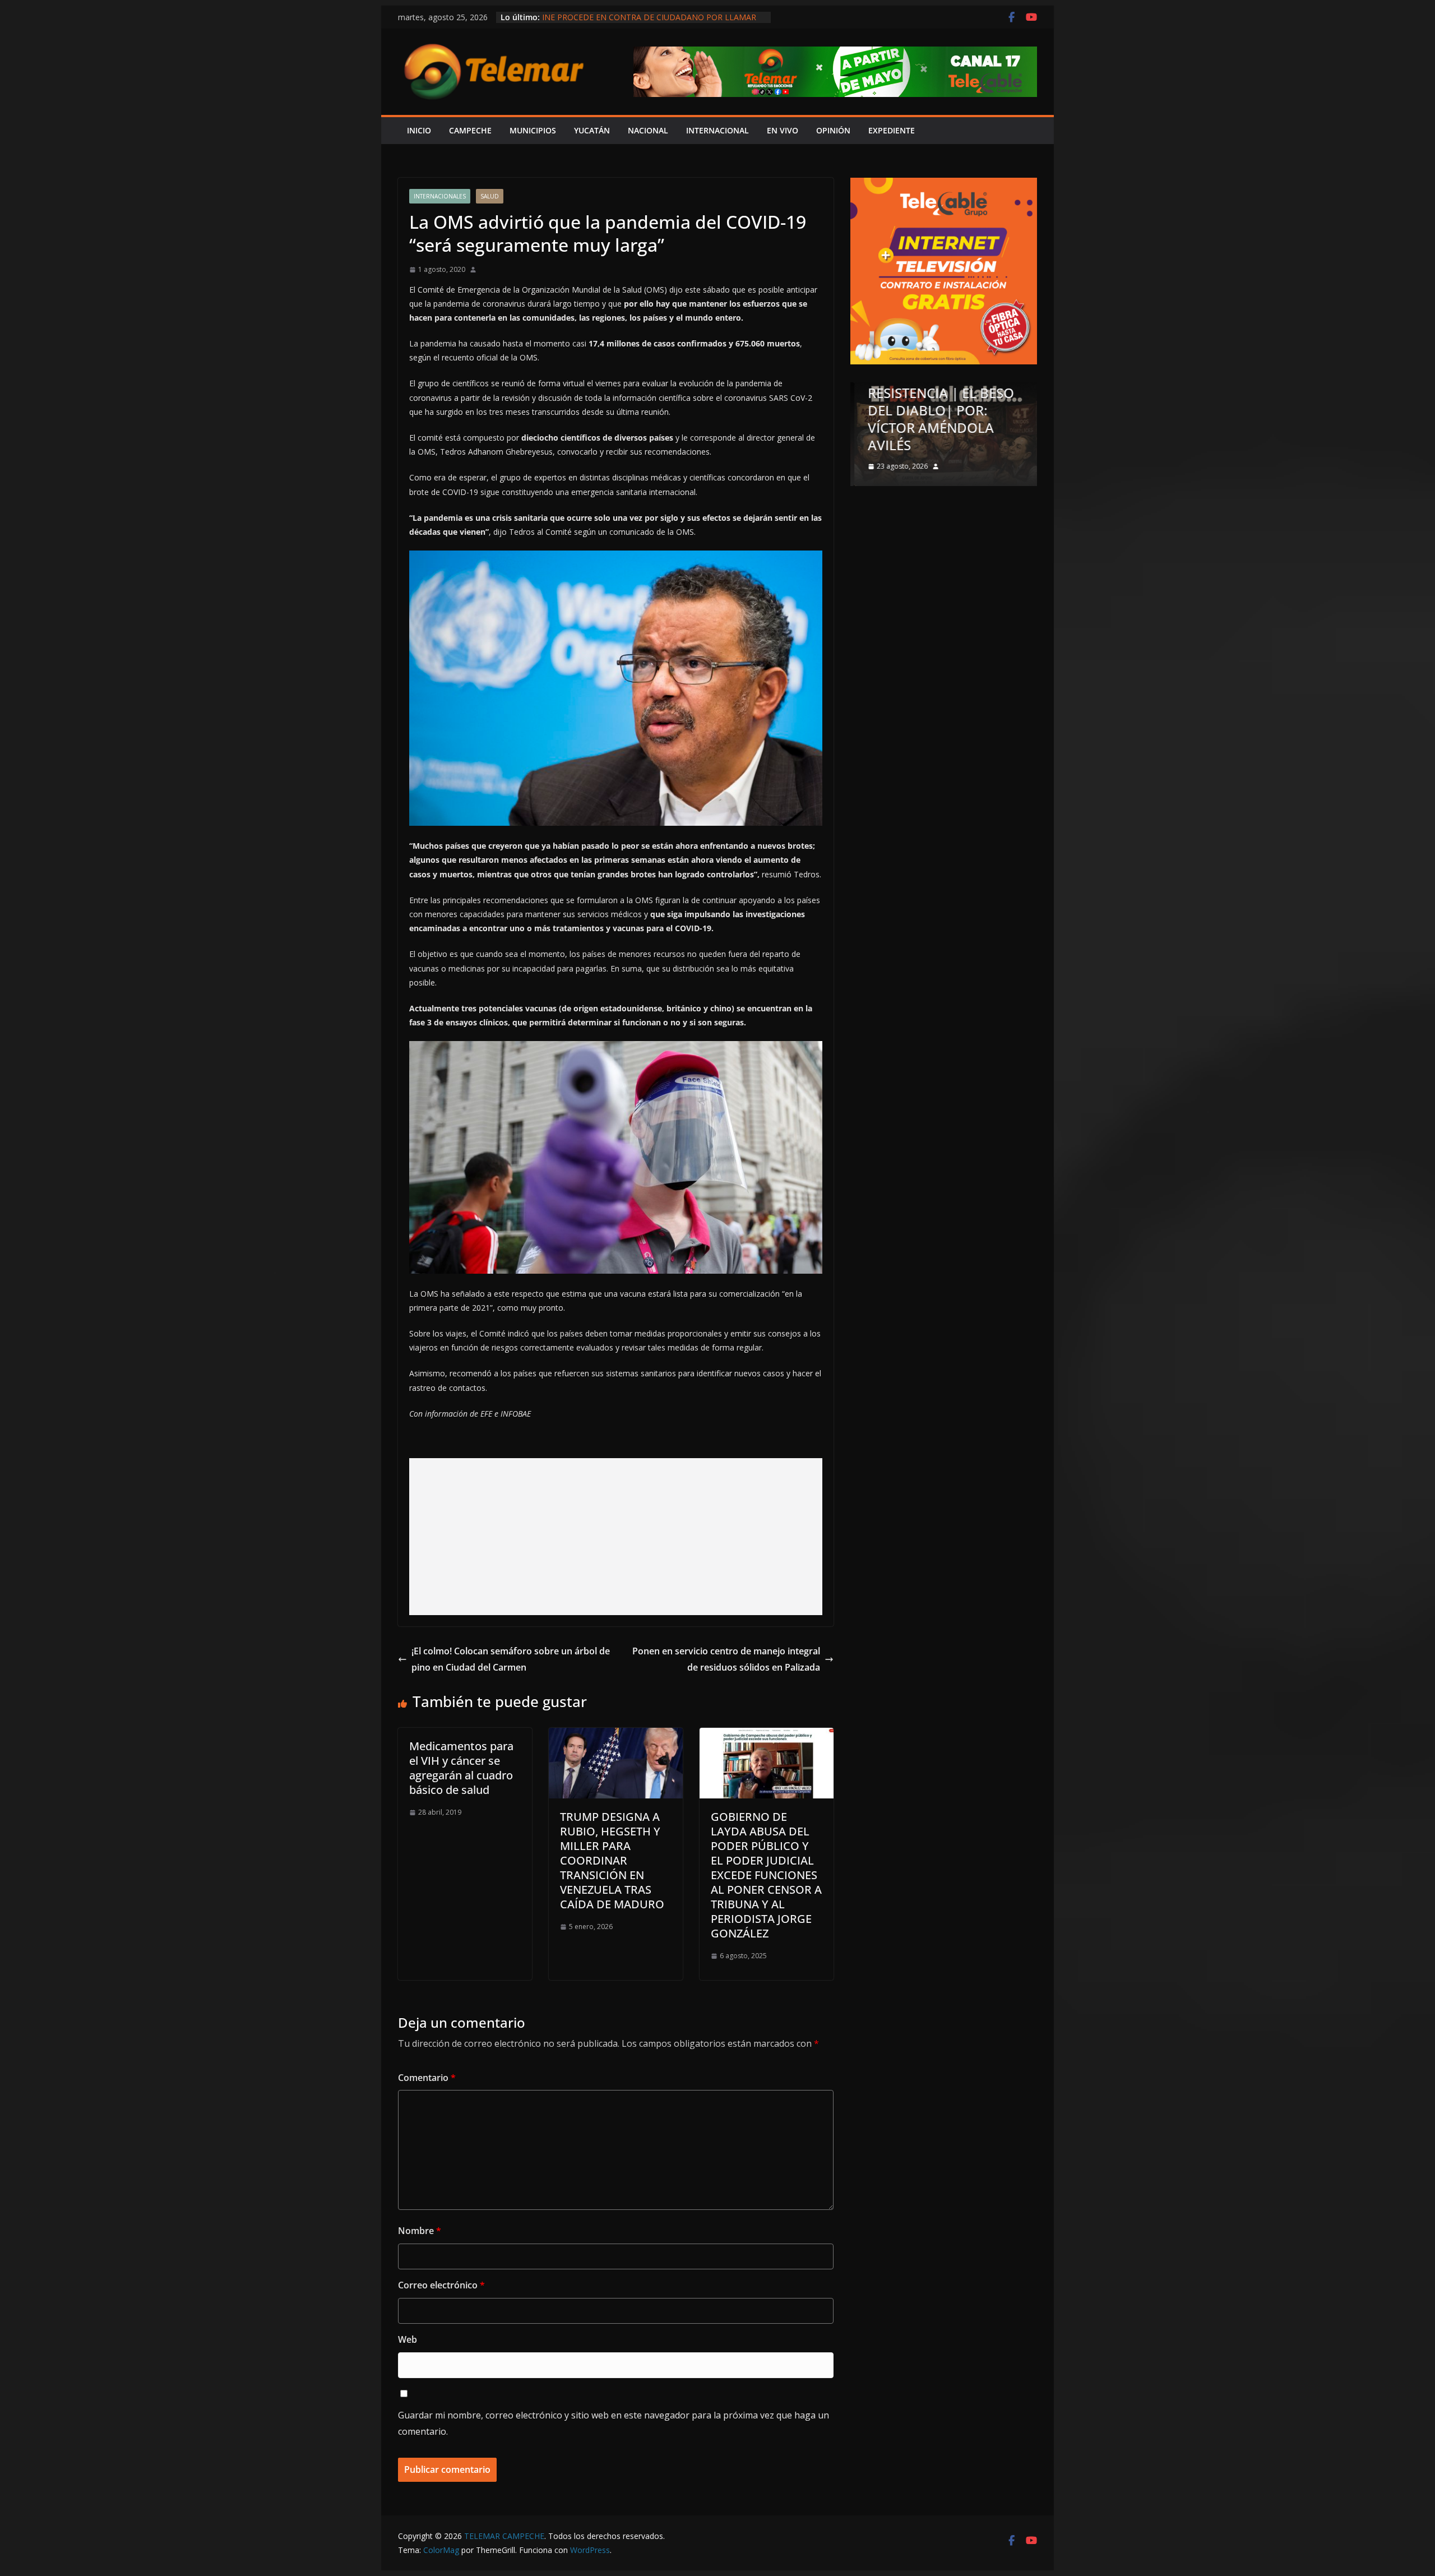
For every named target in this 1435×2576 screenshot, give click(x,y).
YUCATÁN (592, 130)
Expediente (892, 130)
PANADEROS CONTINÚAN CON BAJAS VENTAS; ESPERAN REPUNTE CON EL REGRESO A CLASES (648, 23)
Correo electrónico (441, 2285)
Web (408, 2339)
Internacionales (440, 196)
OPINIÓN (833, 130)
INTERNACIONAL (717, 130)
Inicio (419, 130)
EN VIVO (783, 130)
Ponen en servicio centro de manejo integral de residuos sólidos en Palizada (726, 1659)
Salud (490, 196)
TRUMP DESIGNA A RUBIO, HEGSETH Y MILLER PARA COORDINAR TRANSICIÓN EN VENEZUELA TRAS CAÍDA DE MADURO (612, 1860)
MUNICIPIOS (533, 130)
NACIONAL (648, 130)
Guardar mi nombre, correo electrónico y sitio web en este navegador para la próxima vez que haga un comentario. (614, 2423)
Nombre (420, 2231)
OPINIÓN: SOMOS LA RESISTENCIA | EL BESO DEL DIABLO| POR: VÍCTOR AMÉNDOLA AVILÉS (937, 410)
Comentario (427, 2078)
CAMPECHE (470, 130)
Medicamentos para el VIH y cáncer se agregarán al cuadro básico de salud (461, 1768)
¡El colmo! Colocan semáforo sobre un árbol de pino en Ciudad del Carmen (511, 1659)
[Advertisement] (616, 1537)
